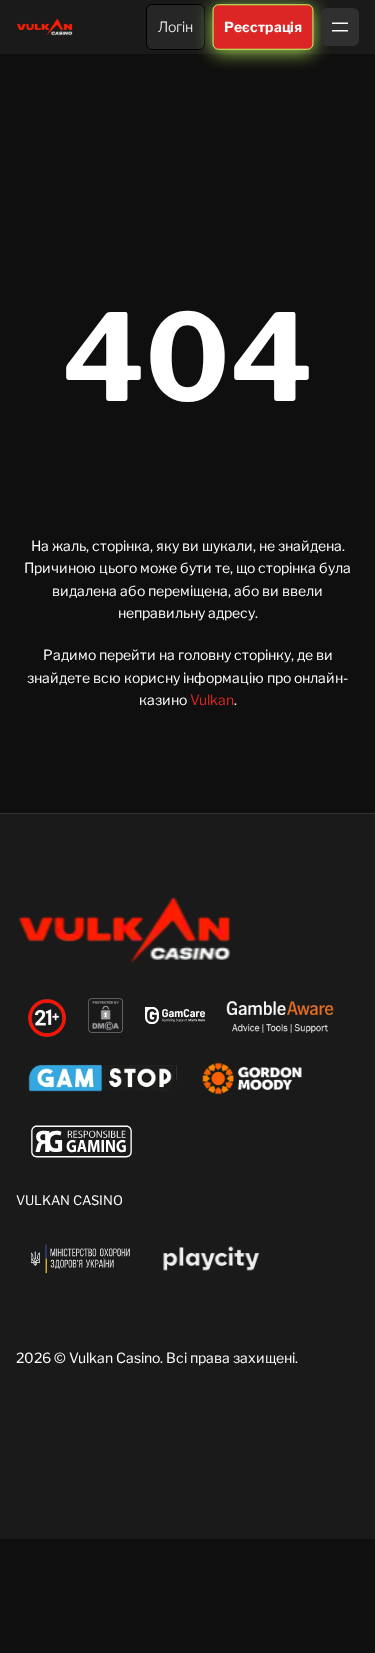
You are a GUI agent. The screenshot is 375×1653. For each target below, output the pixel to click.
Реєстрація (263, 26)
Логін (175, 26)
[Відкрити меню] (340, 27)
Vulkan (212, 699)
